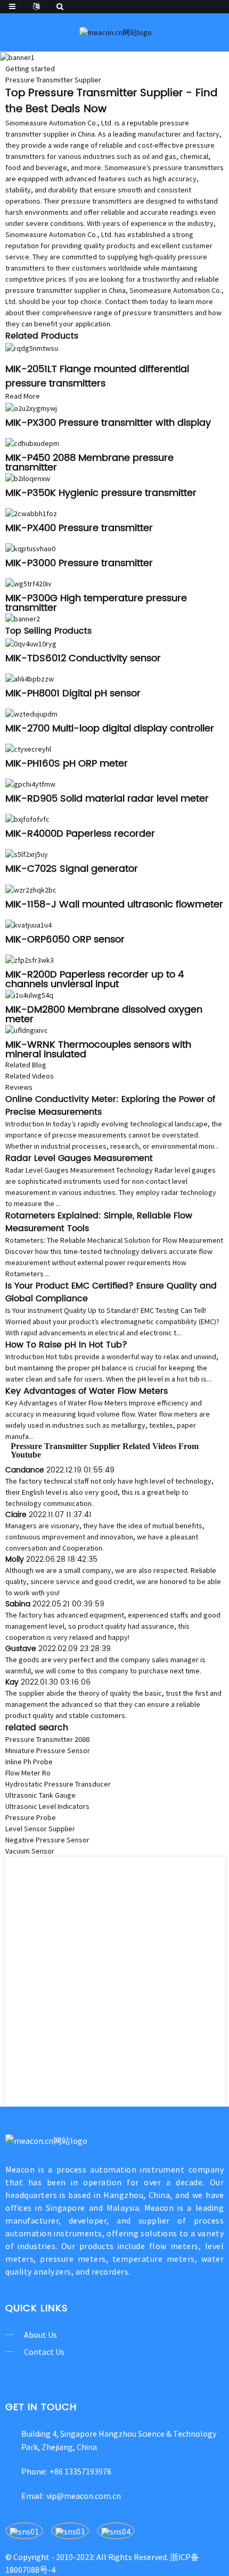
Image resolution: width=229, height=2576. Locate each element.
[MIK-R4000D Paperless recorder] (27, 819)
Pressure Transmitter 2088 (47, 1739)
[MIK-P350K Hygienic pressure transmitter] (28, 478)
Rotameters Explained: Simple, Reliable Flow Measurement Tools (99, 1222)
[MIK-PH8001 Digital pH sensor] (30, 678)
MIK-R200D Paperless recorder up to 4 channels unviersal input (95, 979)
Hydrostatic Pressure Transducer (58, 1784)
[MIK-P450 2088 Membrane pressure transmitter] (32, 443)
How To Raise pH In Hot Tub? (66, 1345)
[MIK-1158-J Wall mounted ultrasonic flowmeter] (31, 889)
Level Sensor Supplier (40, 1829)
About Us (40, 2335)
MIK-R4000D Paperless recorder (80, 834)
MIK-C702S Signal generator (72, 869)
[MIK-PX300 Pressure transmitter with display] (31, 407)
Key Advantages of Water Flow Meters (87, 1391)
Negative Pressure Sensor (47, 1840)
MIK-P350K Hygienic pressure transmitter (101, 493)
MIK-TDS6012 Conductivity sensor (83, 658)
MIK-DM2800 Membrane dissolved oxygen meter (104, 1015)
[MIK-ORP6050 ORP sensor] (28, 924)
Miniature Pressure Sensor (48, 1750)
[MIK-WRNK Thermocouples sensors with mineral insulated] (27, 1030)
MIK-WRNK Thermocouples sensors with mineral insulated (98, 1050)
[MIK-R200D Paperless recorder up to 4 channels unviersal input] (30, 959)
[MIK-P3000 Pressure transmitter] (30, 548)
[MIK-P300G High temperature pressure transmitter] (28, 583)
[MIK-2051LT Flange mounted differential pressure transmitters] (32, 348)
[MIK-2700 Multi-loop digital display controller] (31, 713)
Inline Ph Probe (29, 1762)
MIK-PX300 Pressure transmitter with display (108, 423)
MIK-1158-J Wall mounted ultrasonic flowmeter (114, 904)
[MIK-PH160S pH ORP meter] (28, 748)
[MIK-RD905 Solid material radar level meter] (30, 784)
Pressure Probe (31, 1817)
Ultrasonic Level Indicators (47, 1806)
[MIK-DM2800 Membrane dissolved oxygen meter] (29, 995)
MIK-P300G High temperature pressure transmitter (96, 603)
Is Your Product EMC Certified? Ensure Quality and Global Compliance (111, 1292)
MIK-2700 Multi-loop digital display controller (110, 729)
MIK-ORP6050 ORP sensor (65, 940)
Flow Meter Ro (28, 1773)
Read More (23, 396)
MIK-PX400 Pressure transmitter (79, 528)
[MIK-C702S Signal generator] (27, 854)
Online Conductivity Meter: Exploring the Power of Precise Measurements (110, 1106)
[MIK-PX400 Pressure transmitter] (31, 513)
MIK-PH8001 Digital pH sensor (73, 693)
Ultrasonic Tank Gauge (40, 1795)
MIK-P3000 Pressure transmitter (79, 563)
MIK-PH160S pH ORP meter (67, 764)
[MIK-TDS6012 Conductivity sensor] (31, 643)
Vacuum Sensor (30, 1851)
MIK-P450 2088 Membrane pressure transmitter (89, 463)
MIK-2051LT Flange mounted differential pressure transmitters (97, 376)
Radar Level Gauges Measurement (79, 1158)
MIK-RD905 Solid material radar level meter (107, 799)
